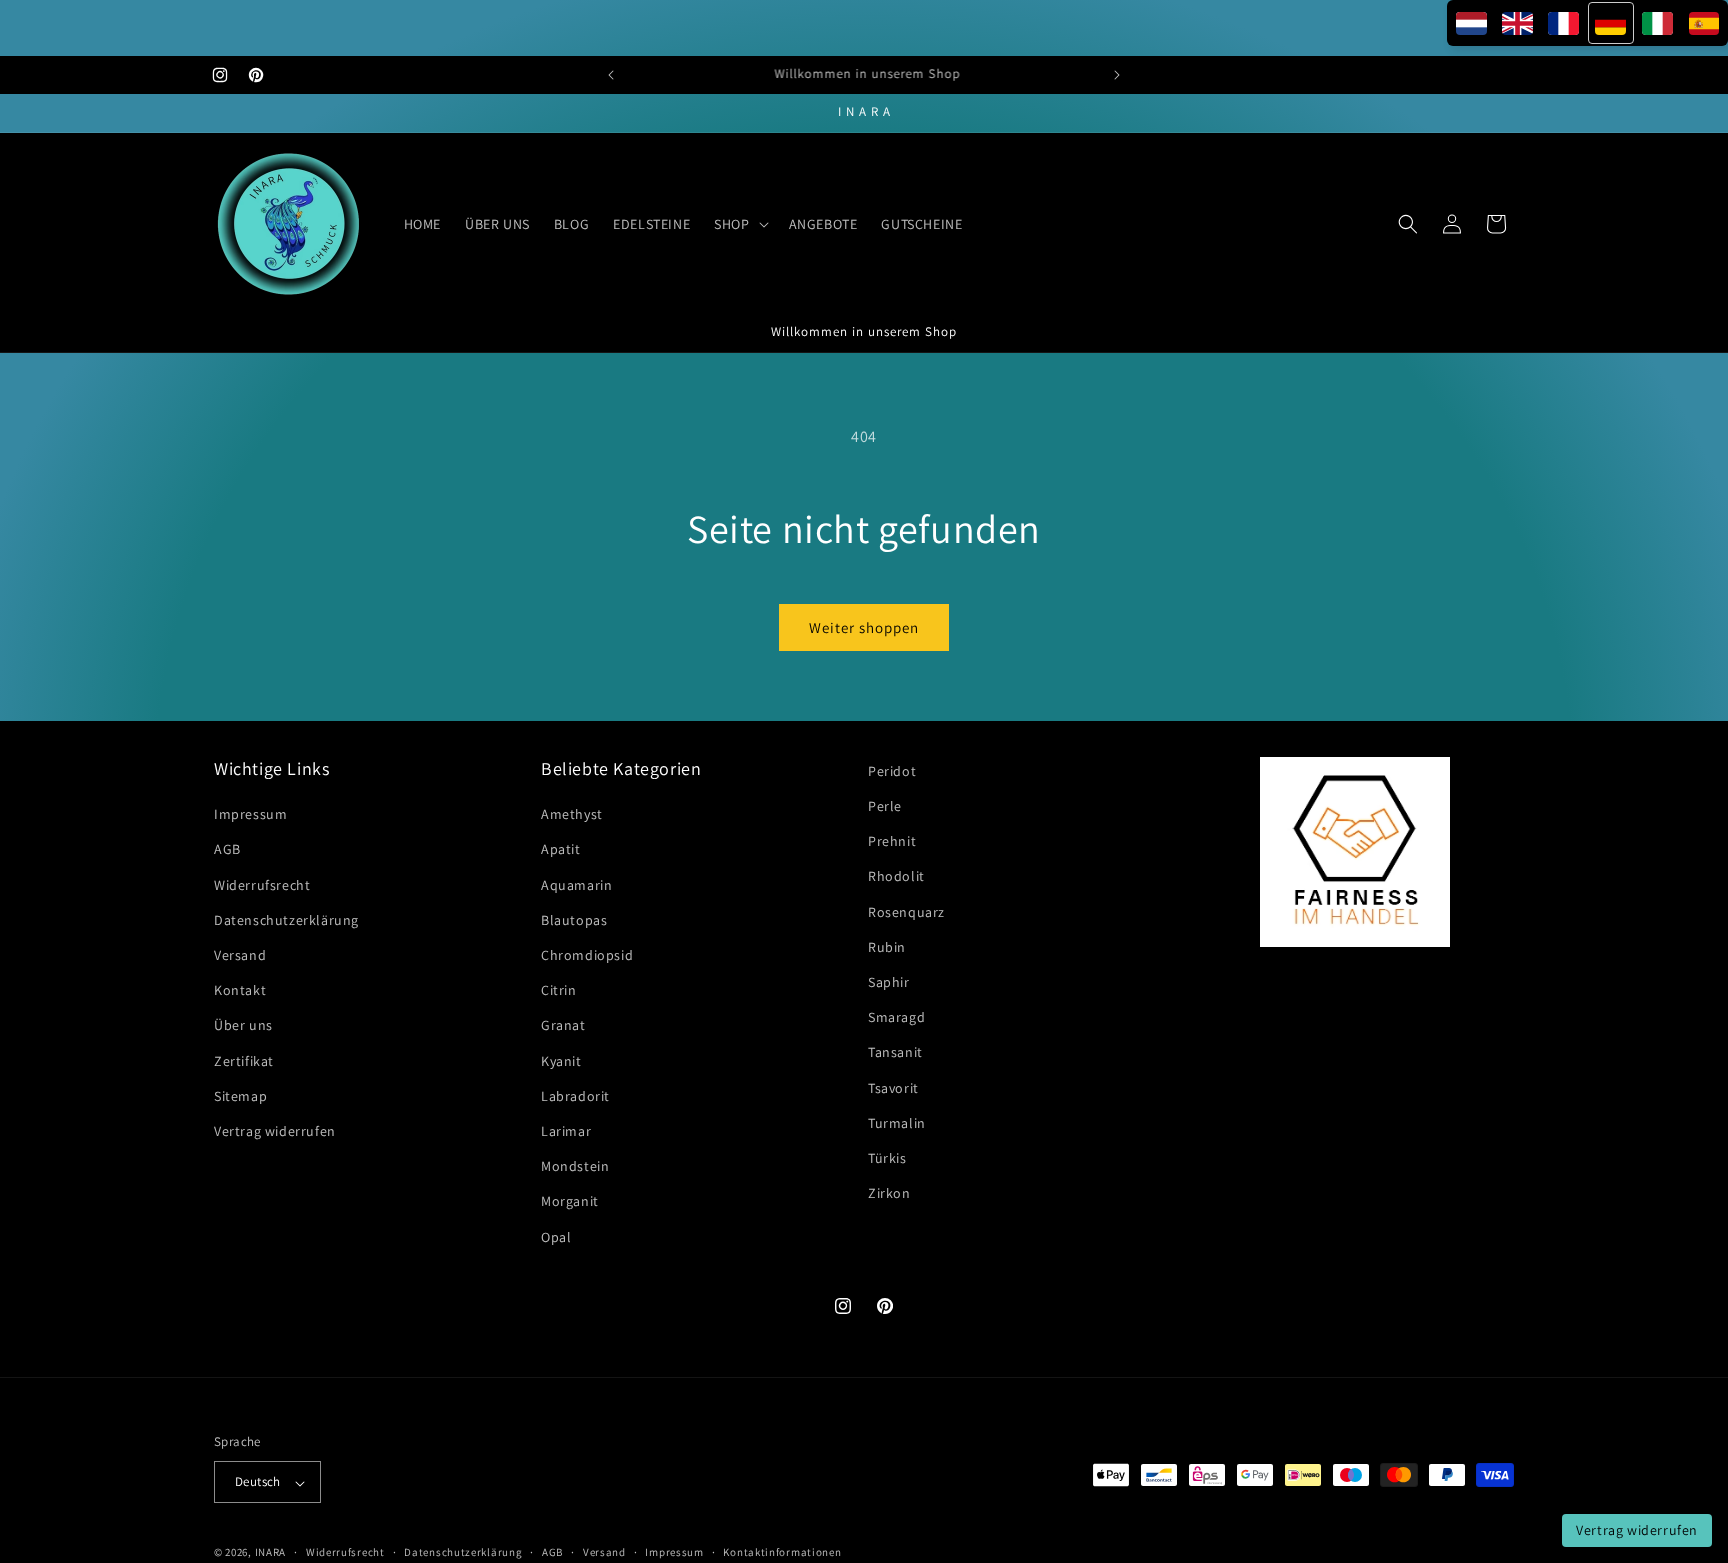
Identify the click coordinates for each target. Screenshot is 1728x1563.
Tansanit (895, 1053)
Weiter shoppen (864, 627)
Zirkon (889, 1194)
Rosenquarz (906, 912)
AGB (227, 850)
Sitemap (240, 1096)
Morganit (570, 1202)
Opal (556, 1237)
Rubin (887, 947)
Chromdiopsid (587, 955)
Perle (885, 806)
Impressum (250, 815)
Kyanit (561, 1061)
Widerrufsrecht (262, 885)
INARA (271, 1553)
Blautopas (574, 920)
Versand (240, 955)
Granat (563, 1026)
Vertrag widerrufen (275, 1131)
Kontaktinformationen (782, 1552)
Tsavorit (893, 1088)
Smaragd (896, 1018)
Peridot (892, 771)
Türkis (887, 1158)
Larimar (566, 1131)
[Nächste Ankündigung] (1117, 75)
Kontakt (240, 991)
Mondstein (575, 1167)
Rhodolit (896, 877)
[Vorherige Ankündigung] (611, 75)
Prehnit (892, 842)
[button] (739, 224)
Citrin (559, 991)
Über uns (243, 1026)
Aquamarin (576, 885)
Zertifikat (244, 1061)
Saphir (889, 982)
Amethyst (572, 815)
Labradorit (575, 1096)
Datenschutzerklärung (286, 920)
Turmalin (897, 1123)
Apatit (561, 850)
